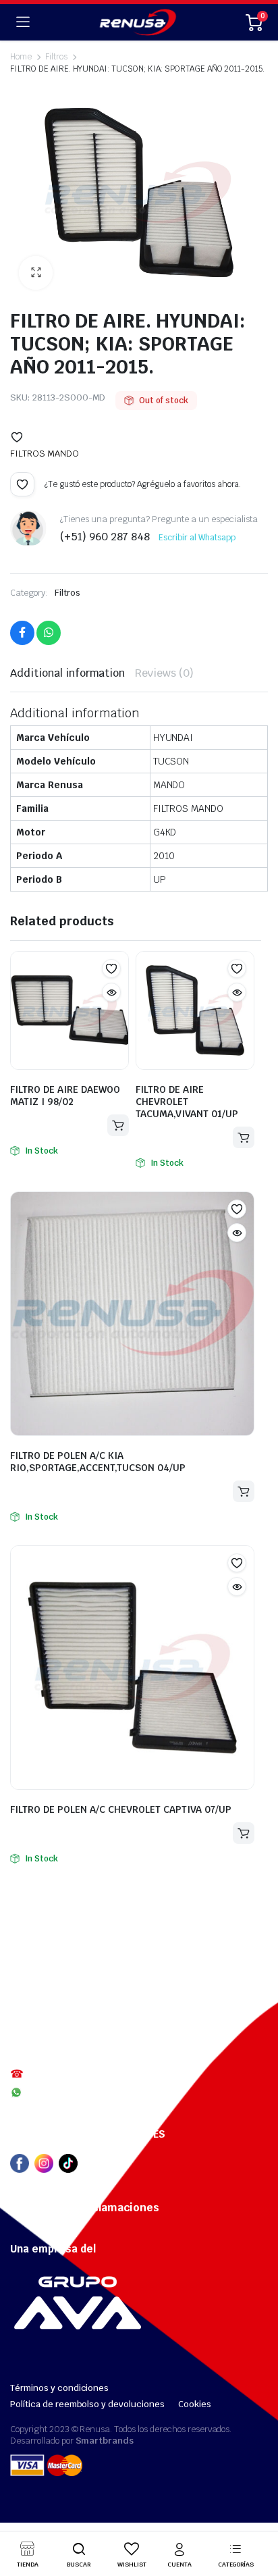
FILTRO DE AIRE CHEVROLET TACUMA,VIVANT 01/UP (187, 1102)
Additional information (67, 673)
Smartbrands (105, 2441)
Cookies (195, 2404)
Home (21, 57)
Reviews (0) (164, 673)
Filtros (67, 593)
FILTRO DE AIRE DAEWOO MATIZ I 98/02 (65, 1096)
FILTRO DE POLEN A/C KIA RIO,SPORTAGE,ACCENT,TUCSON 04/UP (98, 1462)
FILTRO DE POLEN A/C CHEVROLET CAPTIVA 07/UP (121, 1809)
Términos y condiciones (59, 2388)
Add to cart (118, 1125)
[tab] (67, 673)
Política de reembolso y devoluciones (87, 2404)
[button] (17, 437)
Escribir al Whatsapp (197, 538)
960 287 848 (55, 2092)
